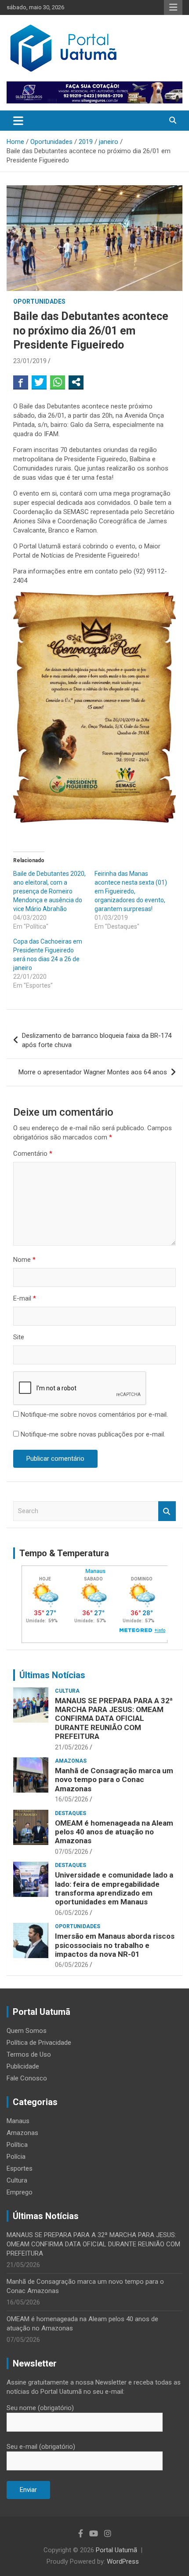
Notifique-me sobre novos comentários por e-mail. (94, 1415)
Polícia (16, 2157)
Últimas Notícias (52, 1675)
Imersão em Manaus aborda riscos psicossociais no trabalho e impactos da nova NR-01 (115, 1945)
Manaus (18, 2121)
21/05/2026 (72, 1747)
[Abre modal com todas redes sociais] (76, 382)
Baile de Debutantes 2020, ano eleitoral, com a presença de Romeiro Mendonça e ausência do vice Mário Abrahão (49, 891)
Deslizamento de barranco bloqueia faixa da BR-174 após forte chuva (97, 1040)
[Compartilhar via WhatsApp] (58, 382)
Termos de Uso (29, 2054)
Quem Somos (27, 2031)
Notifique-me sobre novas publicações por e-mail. (93, 1434)
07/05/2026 (72, 1852)
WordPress (123, 2561)
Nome (24, 1260)
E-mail (25, 1298)
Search (167, 1511)
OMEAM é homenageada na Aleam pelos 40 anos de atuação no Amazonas (114, 1832)
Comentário (33, 1154)
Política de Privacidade (39, 2043)
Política (17, 2145)
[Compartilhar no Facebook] (21, 382)
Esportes (20, 2168)
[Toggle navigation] (18, 121)
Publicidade (23, 2066)
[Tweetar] (39, 382)
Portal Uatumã (116, 2550)
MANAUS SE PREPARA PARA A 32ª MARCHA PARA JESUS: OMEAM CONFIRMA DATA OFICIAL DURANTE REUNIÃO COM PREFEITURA (114, 1719)
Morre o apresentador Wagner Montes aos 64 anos (93, 1072)
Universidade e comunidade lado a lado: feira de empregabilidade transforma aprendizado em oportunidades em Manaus (114, 1888)
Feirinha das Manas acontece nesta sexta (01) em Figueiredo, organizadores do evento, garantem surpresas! (131, 891)
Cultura (67, 1691)
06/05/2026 (72, 1913)
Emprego (20, 2192)
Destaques (71, 1813)
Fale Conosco (27, 2078)
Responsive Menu (173, 7)
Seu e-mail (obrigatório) (41, 2447)
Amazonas (71, 1761)
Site (19, 1337)
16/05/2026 (72, 1799)
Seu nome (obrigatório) (40, 2408)
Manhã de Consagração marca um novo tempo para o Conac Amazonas (114, 1780)
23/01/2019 (30, 361)
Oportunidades (39, 301)
